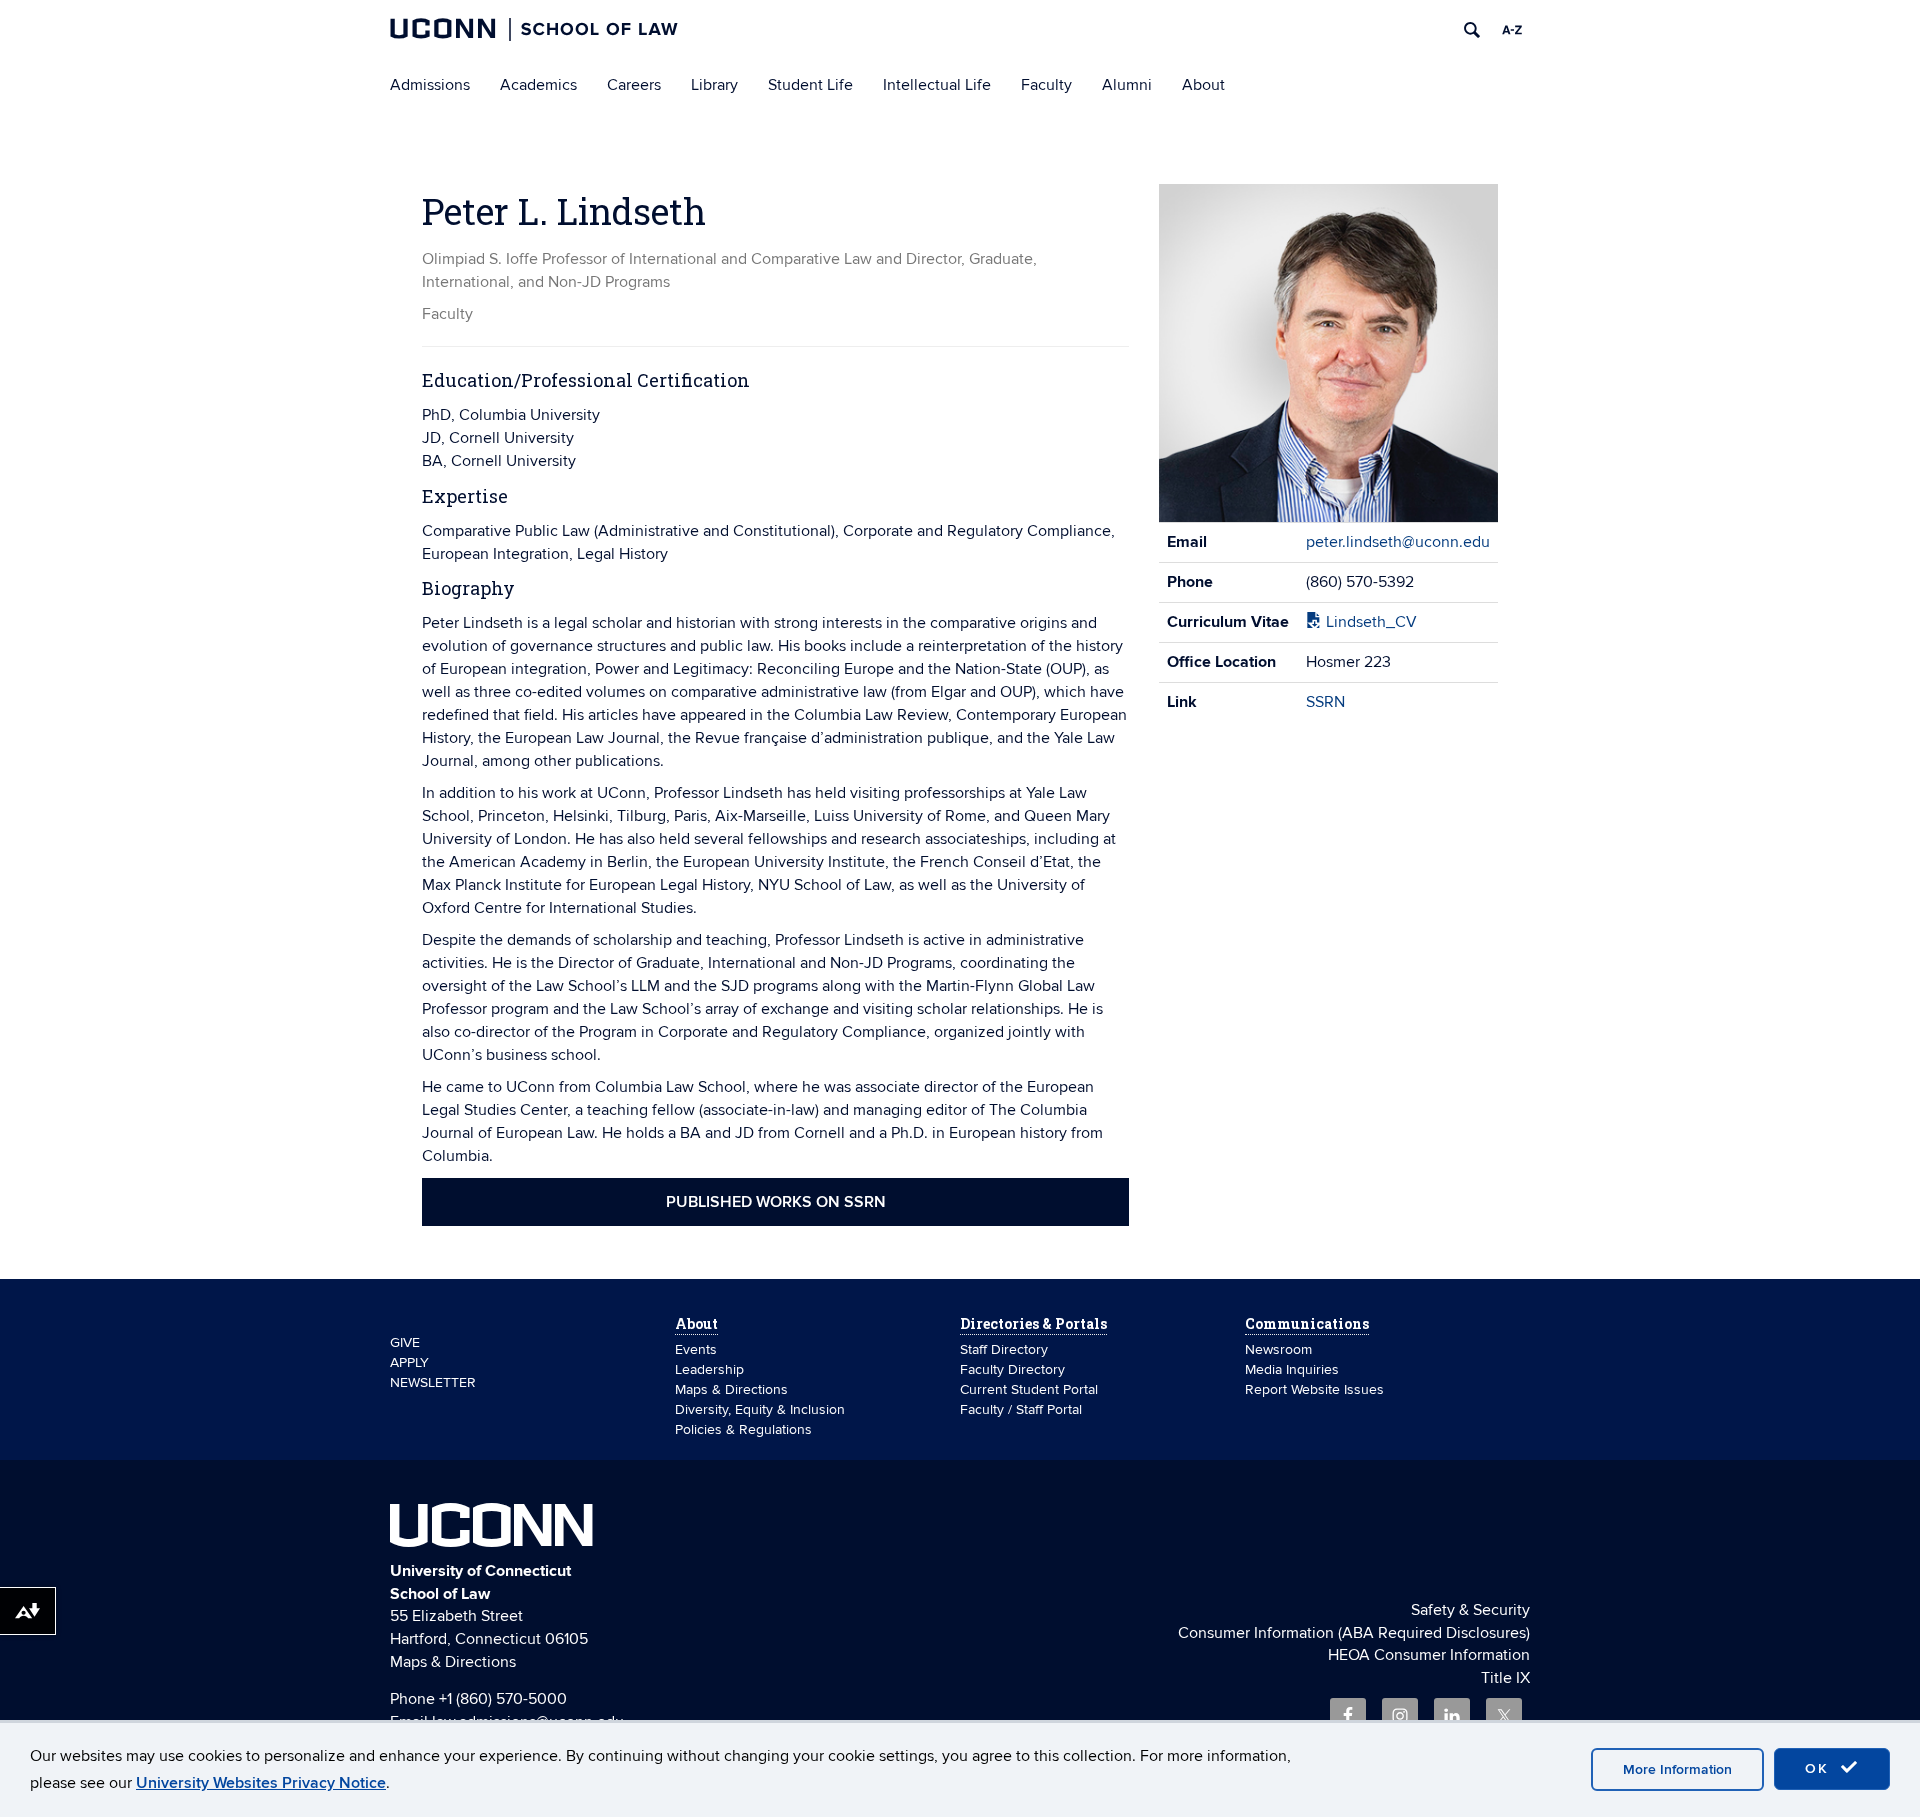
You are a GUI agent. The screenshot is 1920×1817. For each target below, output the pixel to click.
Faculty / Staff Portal (1021, 1409)
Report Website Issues (1314, 1389)
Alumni (1127, 85)
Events (696, 1349)
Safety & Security (1470, 1610)
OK (1820, 1768)
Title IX (1505, 1678)
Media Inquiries (1292, 1369)
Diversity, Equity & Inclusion (760, 1409)
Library (714, 85)
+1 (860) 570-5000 (503, 1699)
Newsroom (1280, 1349)
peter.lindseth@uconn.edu (1398, 542)
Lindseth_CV (1369, 622)
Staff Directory (1004, 1349)
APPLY (409, 1362)
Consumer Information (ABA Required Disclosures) (1354, 1633)
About (1203, 85)
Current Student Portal (1029, 1389)
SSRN (1325, 702)
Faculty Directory (1012, 1369)
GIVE (405, 1342)
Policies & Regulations (743, 1429)
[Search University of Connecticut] (1472, 30)
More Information (1677, 1769)
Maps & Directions (731, 1389)
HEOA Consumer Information (1429, 1655)
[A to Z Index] (1512, 30)
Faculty (1046, 85)
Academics (538, 85)
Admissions (430, 85)
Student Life (810, 85)
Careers (634, 85)
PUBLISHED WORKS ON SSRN (776, 1202)
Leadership (709, 1369)
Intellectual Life (937, 85)
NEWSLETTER (433, 1382)
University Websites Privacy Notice (261, 1783)
